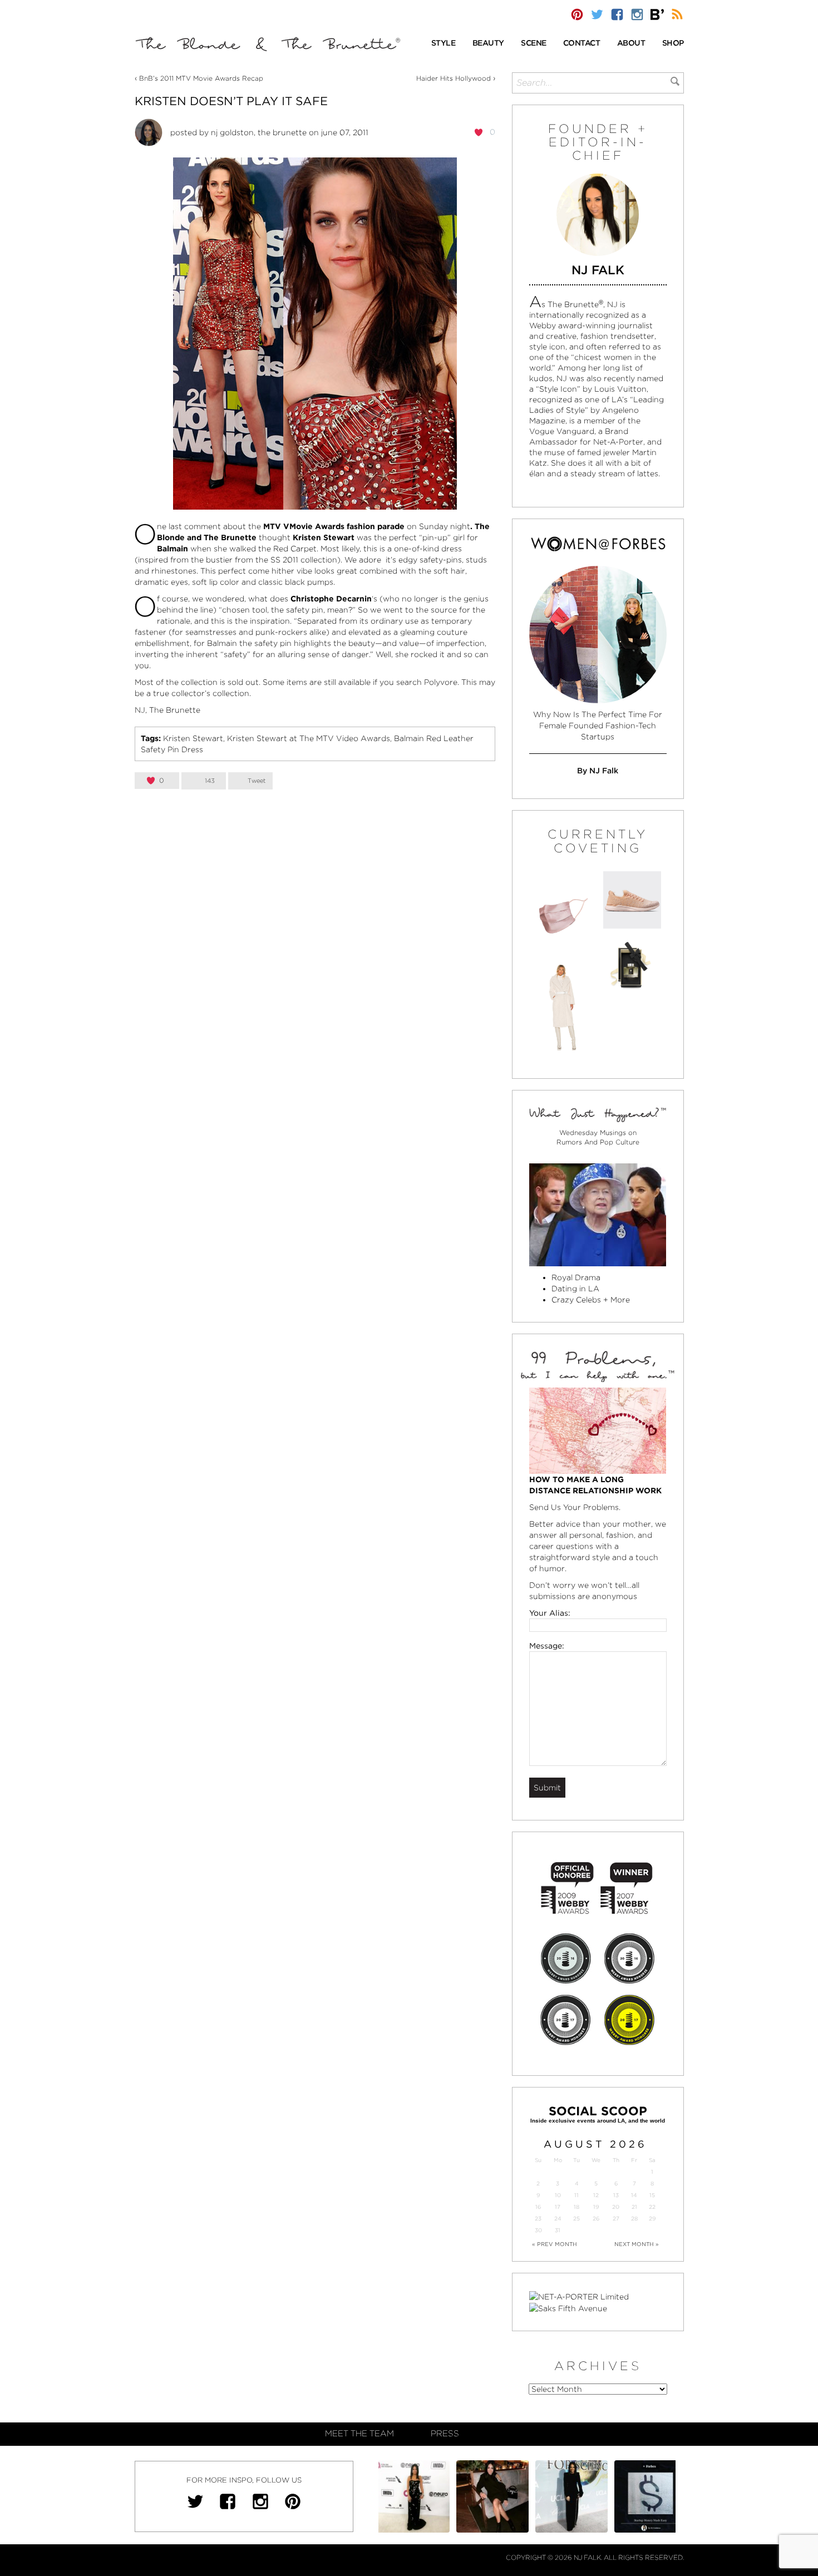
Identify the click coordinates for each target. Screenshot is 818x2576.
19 (596, 2207)
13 (616, 2195)
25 (576, 2219)
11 (576, 2195)
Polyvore (441, 682)
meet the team (359, 2434)
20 (616, 2207)
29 (652, 2219)
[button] (444, 44)
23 (538, 2219)
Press (445, 2434)
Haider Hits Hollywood (454, 78)
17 (558, 2207)
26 (596, 2219)
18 (576, 2207)
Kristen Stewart (193, 738)
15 (652, 2195)
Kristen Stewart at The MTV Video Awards (309, 738)
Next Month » (637, 2244)
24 (558, 2219)
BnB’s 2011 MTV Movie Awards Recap (201, 78)
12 (596, 2195)
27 (616, 2219)
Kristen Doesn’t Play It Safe (231, 101)
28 (634, 2219)
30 (538, 2230)
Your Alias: (550, 1613)
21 (634, 2207)
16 (538, 2207)
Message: (547, 1646)
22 (652, 2207)
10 (558, 2195)
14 (634, 2195)
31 (558, 2230)
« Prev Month (555, 2244)
